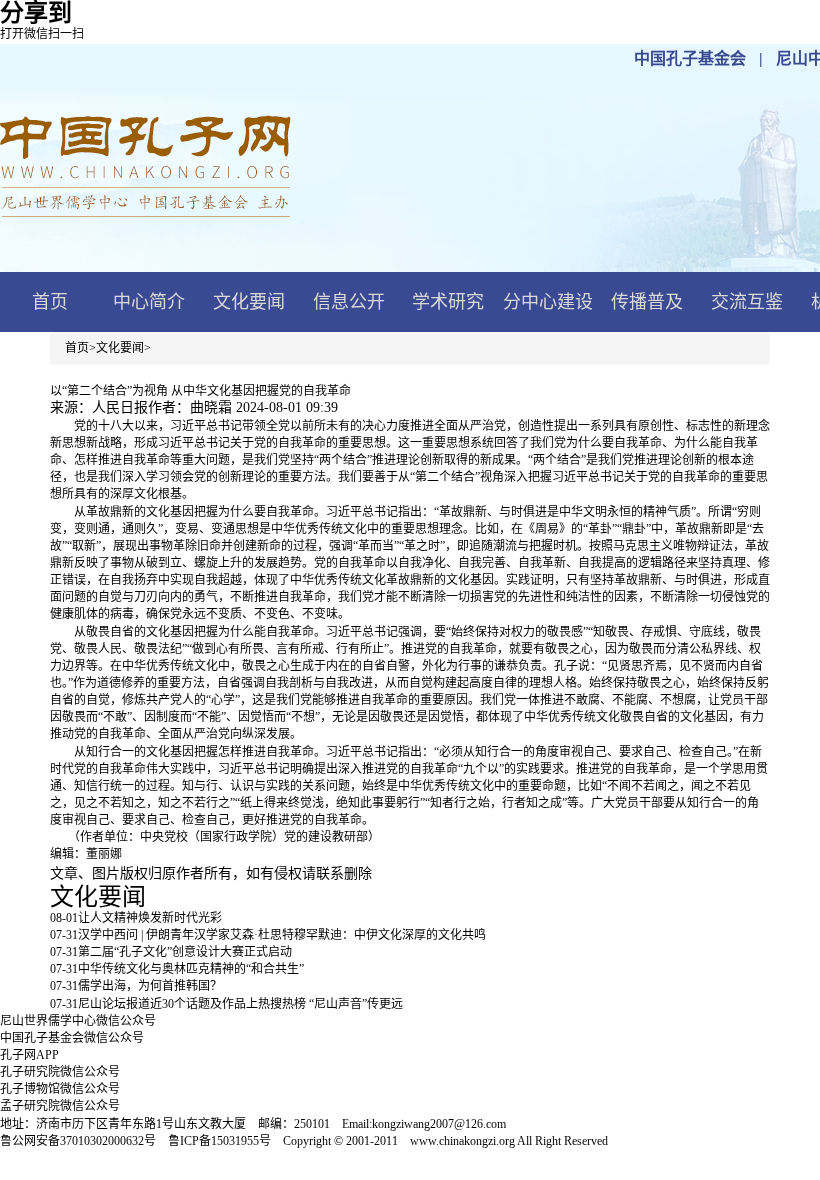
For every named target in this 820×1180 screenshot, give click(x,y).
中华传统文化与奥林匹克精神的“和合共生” (191, 969)
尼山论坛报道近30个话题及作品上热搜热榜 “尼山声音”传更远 (240, 1004)
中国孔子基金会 (690, 58)
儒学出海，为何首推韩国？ (150, 986)
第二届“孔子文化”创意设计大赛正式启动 (185, 952)
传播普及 (647, 302)
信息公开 (349, 302)
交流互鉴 (747, 302)
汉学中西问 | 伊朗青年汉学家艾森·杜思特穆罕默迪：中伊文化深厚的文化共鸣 (282, 935)
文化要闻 (249, 302)
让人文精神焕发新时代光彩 (150, 918)
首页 (50, 302)
